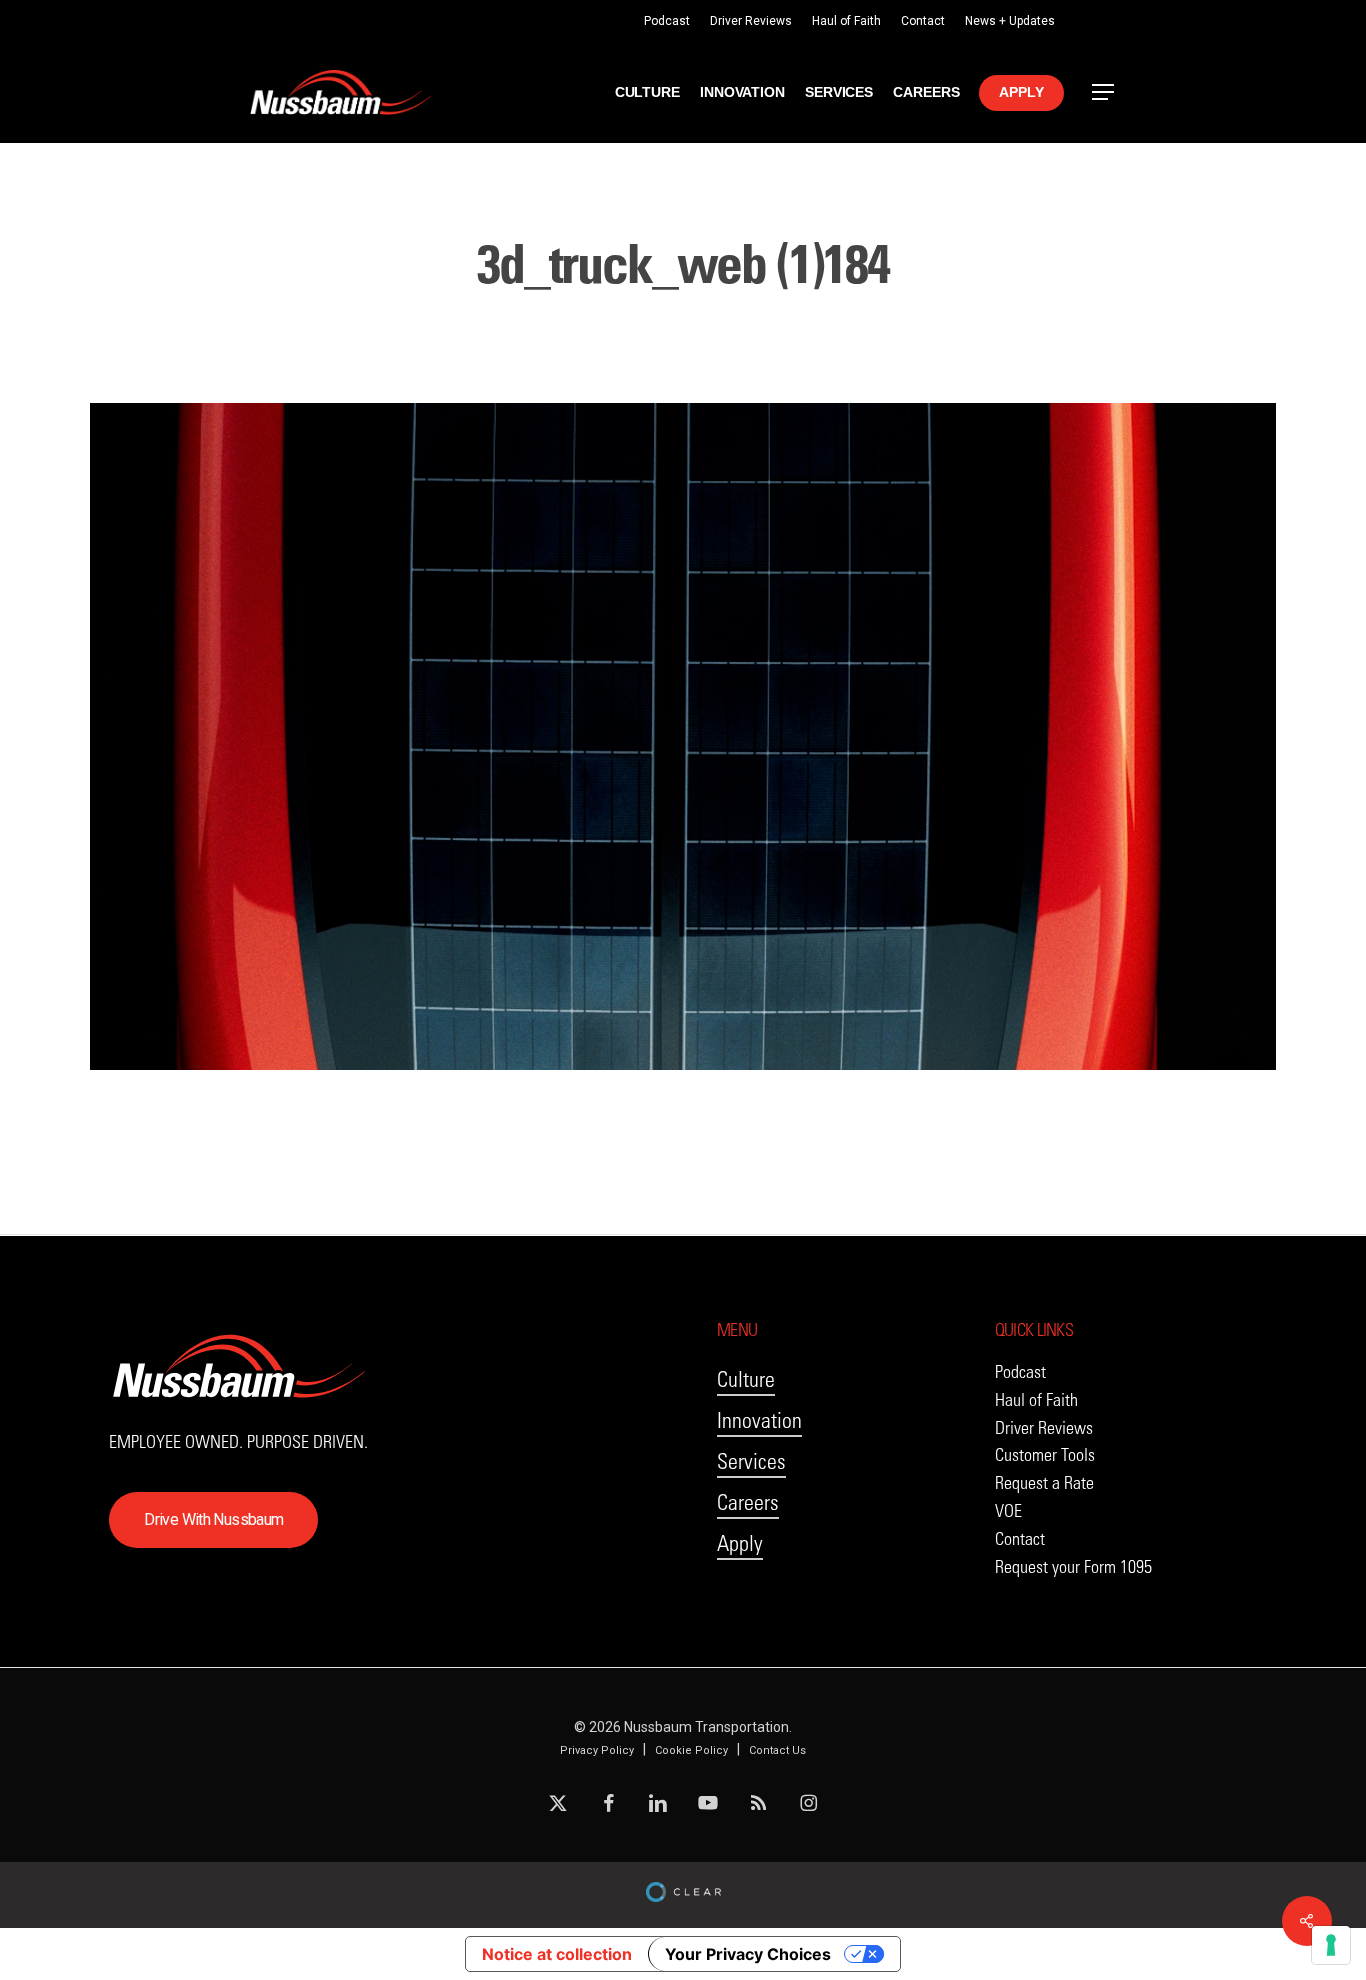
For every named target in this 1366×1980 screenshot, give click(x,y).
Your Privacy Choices (748, 1954)
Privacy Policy (597, 1750)
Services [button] (751, 1461)
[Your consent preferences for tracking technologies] (1331, 1945)
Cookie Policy (691, 1750)
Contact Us (777, 1750)
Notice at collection (557, 1954)
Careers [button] (748, 1502)
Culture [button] (746, 1379)
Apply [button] (740, 1543)
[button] (1104, 92)
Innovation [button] (759, 1420)
